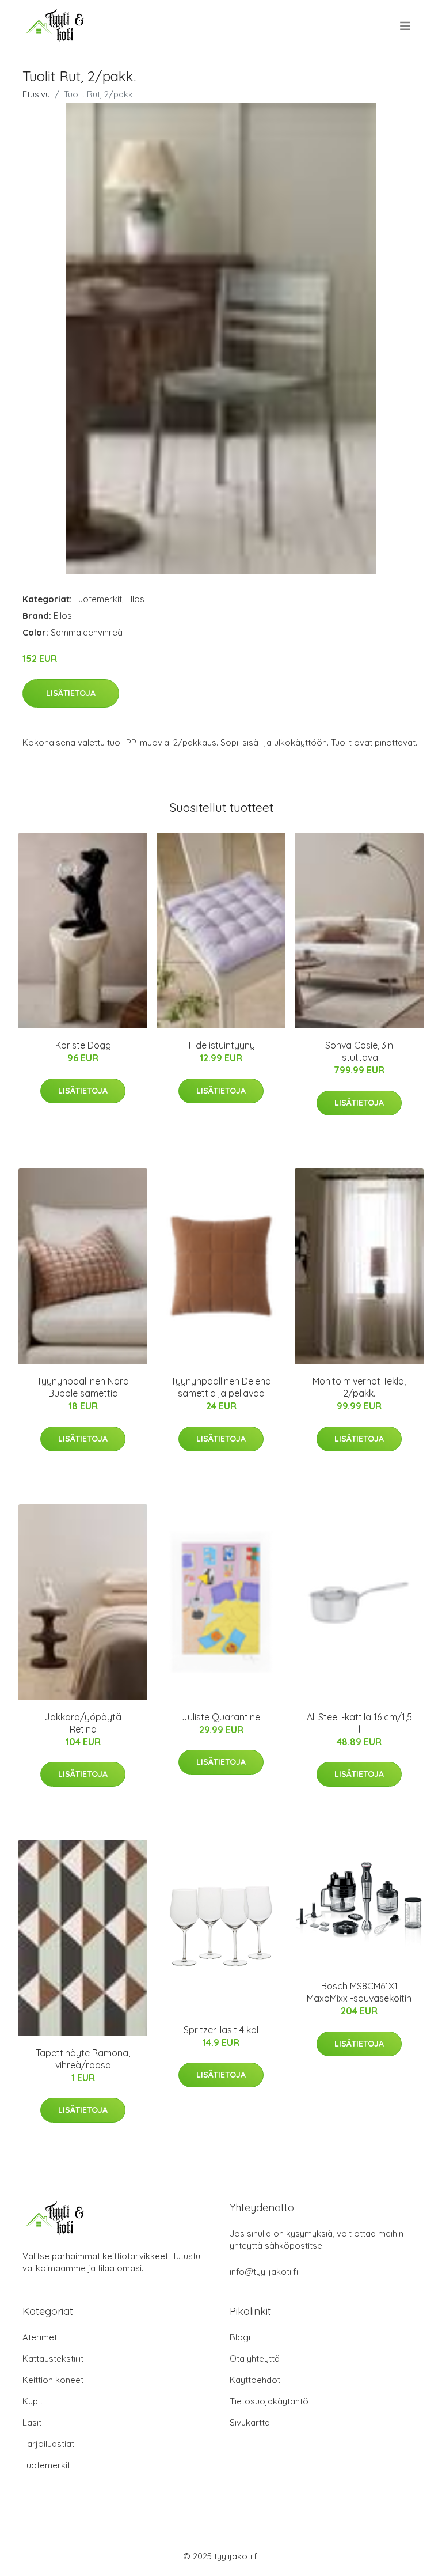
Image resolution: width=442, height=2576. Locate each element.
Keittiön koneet (53, 2380)
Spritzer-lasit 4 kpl (221, 2030)
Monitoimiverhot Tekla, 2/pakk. (359, 1387)
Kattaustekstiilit (53, 2359)
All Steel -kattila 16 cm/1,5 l (359, 1723)
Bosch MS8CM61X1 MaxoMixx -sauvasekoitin (359, 1992)
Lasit (32, 2422)
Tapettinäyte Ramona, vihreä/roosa (83, 2059)
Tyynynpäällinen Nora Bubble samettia (83, 1387)
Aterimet (40, 2337)
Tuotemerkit (98, 599)
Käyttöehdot (255, 2380)
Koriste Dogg (83, 1045)
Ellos (135, 599)
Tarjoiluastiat (48, 2444)
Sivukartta (250, 2422)
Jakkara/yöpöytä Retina (83, 1723)
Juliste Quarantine (221, 1717)
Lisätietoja (71, 693)
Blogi (240, 2337)
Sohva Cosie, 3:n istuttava (359, 1051)
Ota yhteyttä (255, 2359)
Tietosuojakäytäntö (269, 2401)
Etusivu (36, 94)
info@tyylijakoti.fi (264, 2272)
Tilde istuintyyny (221, 1045)
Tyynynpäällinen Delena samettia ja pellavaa (221, 1387)
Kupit (33, 2401)
